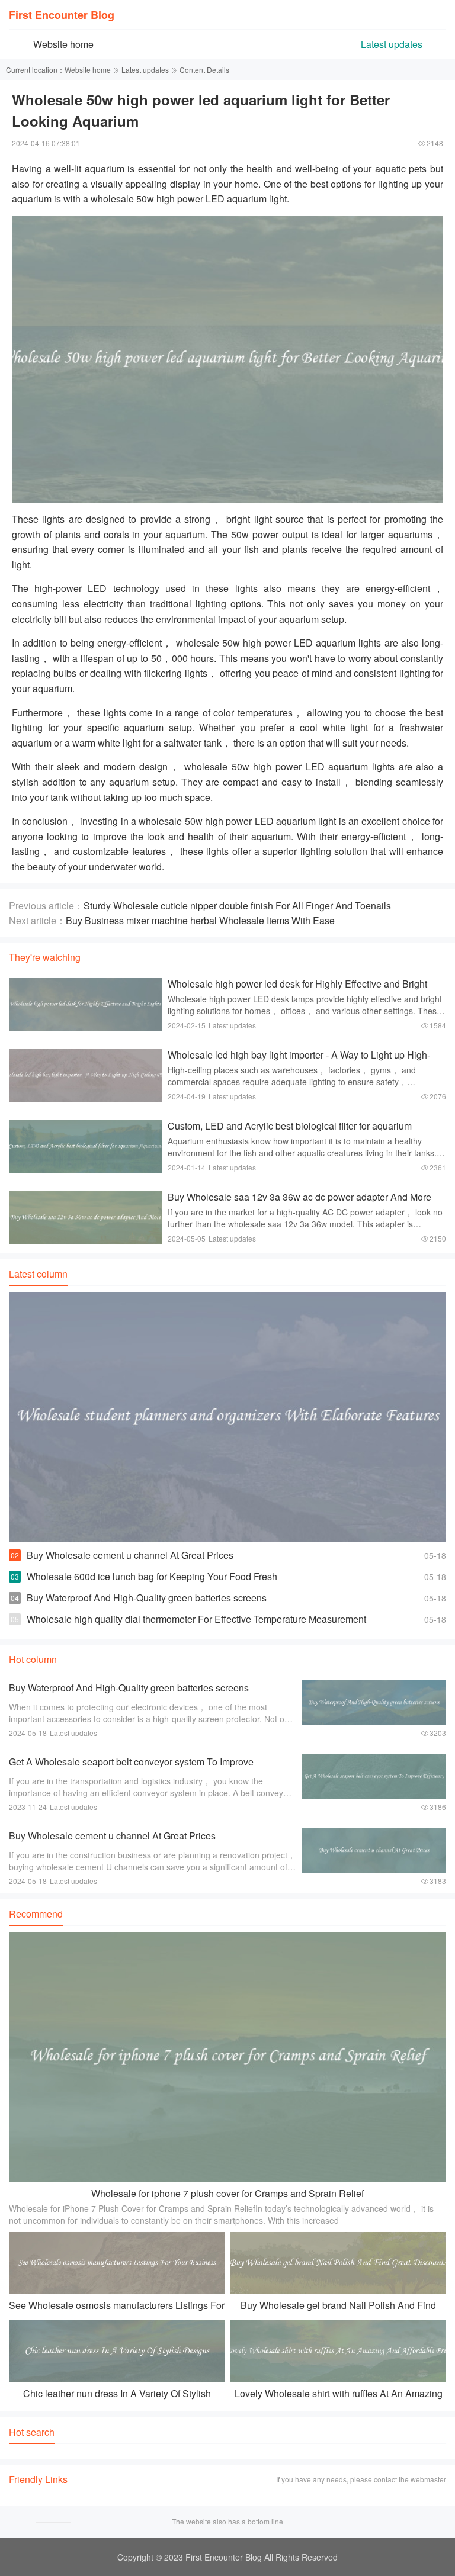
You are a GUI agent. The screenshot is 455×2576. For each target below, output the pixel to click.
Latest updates (392, 44)
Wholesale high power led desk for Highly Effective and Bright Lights (297, 990)
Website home (63, 44)
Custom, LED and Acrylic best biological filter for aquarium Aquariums (290, 1132)
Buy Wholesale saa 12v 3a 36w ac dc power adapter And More (299, 1197)
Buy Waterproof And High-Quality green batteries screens (147, 1598)
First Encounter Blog (62, 15)
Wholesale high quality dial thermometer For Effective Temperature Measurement (196, 1619)
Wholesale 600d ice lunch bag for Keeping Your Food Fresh (152, 1576)
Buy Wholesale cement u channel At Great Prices (130, 1555)
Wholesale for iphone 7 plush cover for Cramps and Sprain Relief (227, 2193)
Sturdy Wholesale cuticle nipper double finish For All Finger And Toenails (237, 906)
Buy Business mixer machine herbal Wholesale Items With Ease (200, 920)
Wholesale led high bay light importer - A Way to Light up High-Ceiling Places (299, 1061)
